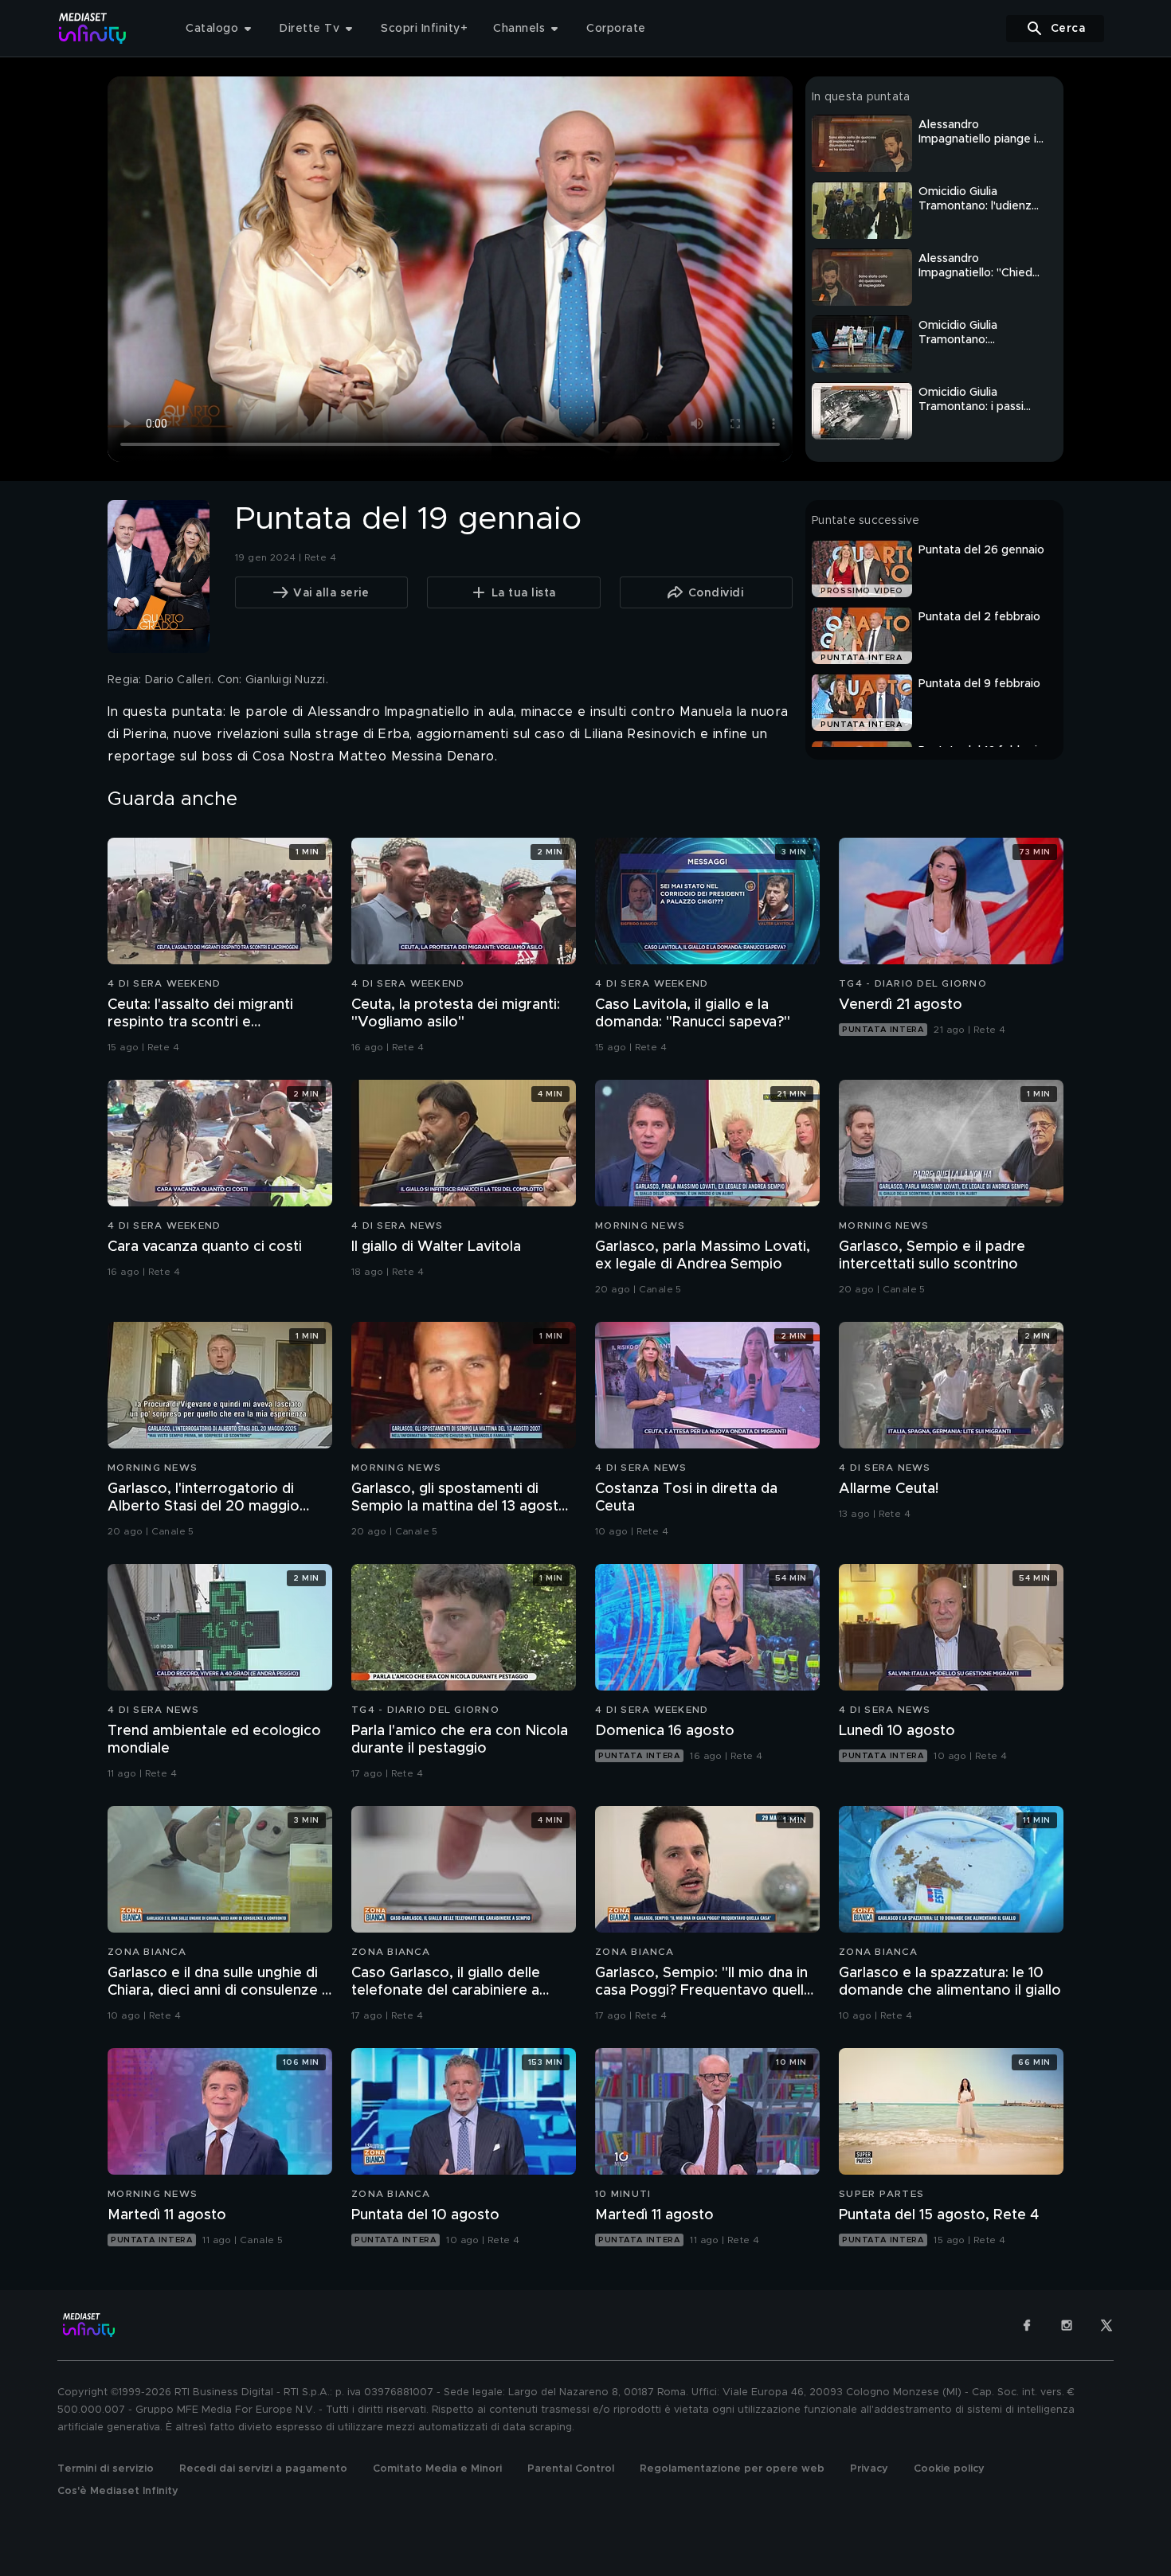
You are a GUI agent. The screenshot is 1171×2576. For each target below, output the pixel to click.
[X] (1106, 2325)
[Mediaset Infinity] (93, 28)
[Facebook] (1027, 2325)
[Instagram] (1067, 2325)
